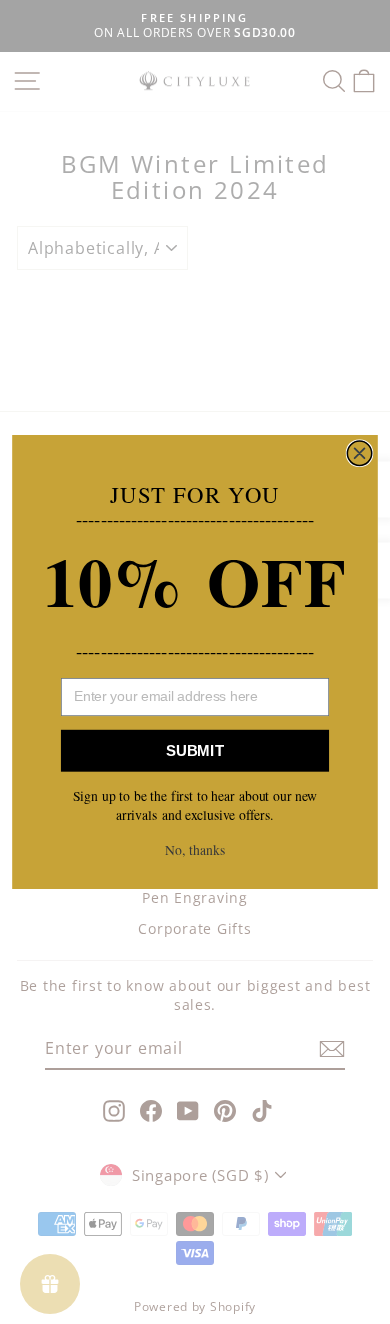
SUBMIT (195, 750)
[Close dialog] (359, 453)
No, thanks (195, 850)
